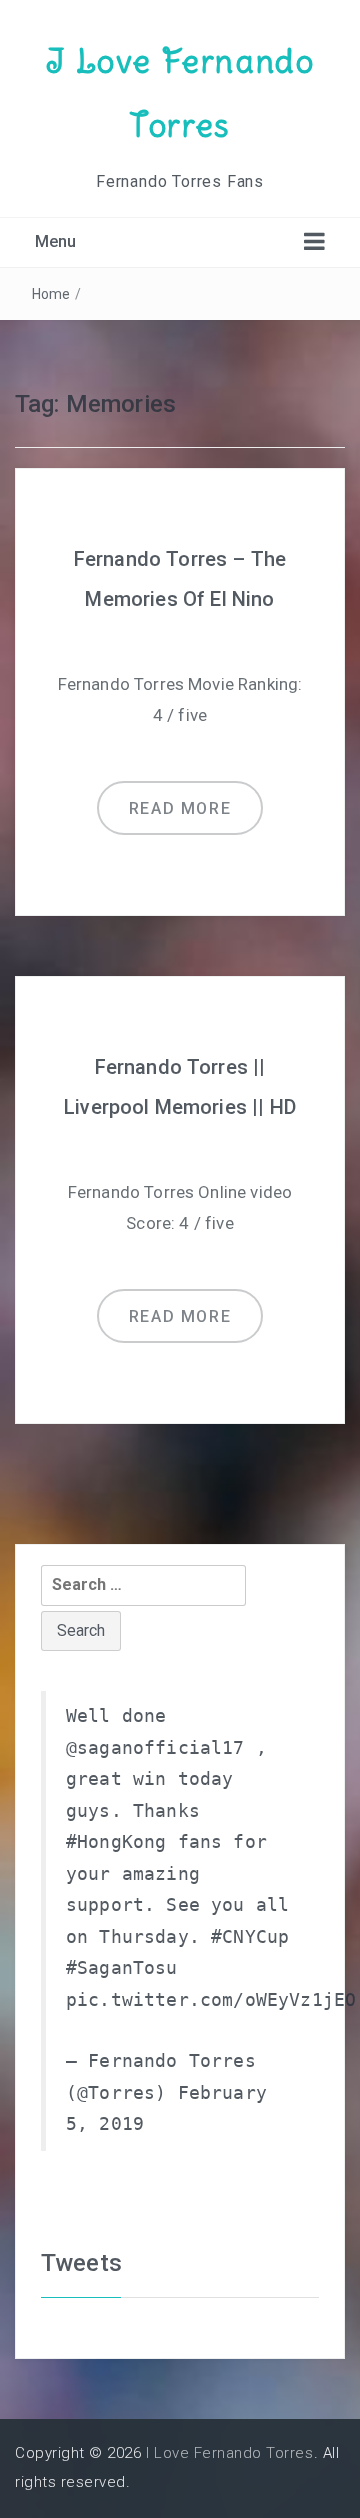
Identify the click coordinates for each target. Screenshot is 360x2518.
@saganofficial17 (155, 1748)
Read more (180, 808)
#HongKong (116, 1842)
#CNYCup (250, 1937)
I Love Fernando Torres (230, 2453)
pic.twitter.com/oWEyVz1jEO (211, 2000)
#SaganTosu (122, 1968)
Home (51, 294)
